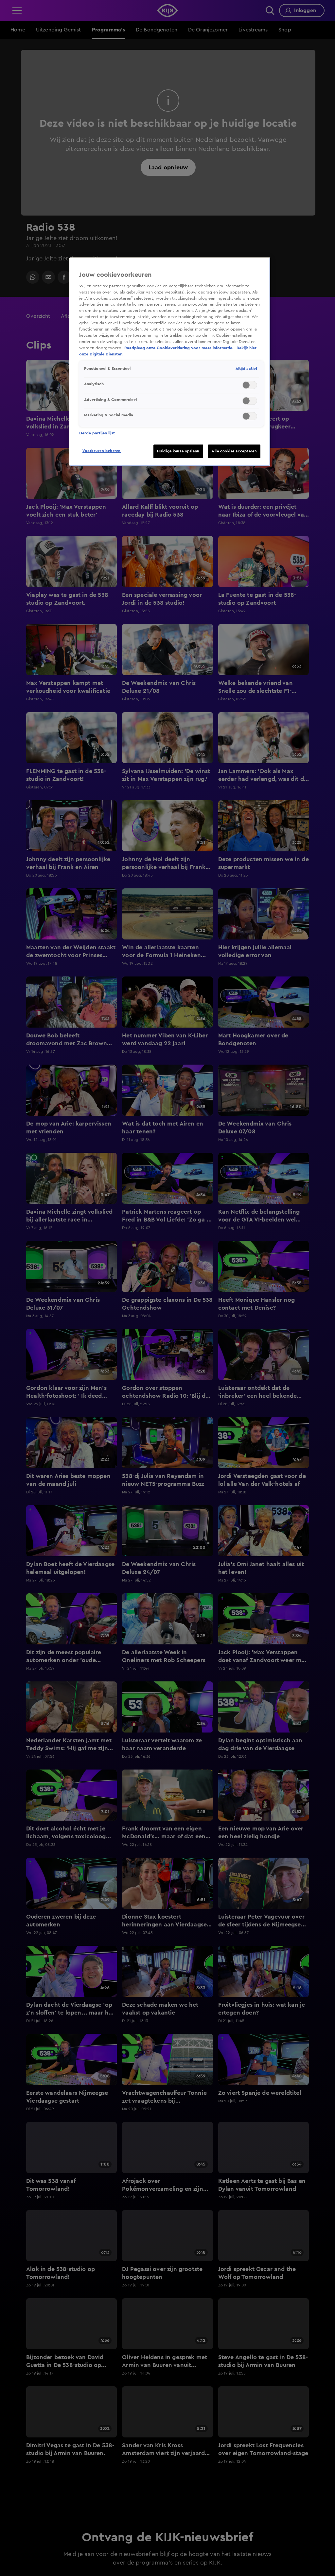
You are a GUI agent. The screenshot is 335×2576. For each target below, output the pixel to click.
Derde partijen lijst (97, 433)
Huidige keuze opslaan (178, 451)
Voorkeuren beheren (102, 451)
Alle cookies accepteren (234, 451)
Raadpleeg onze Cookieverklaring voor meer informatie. (180, 348)
